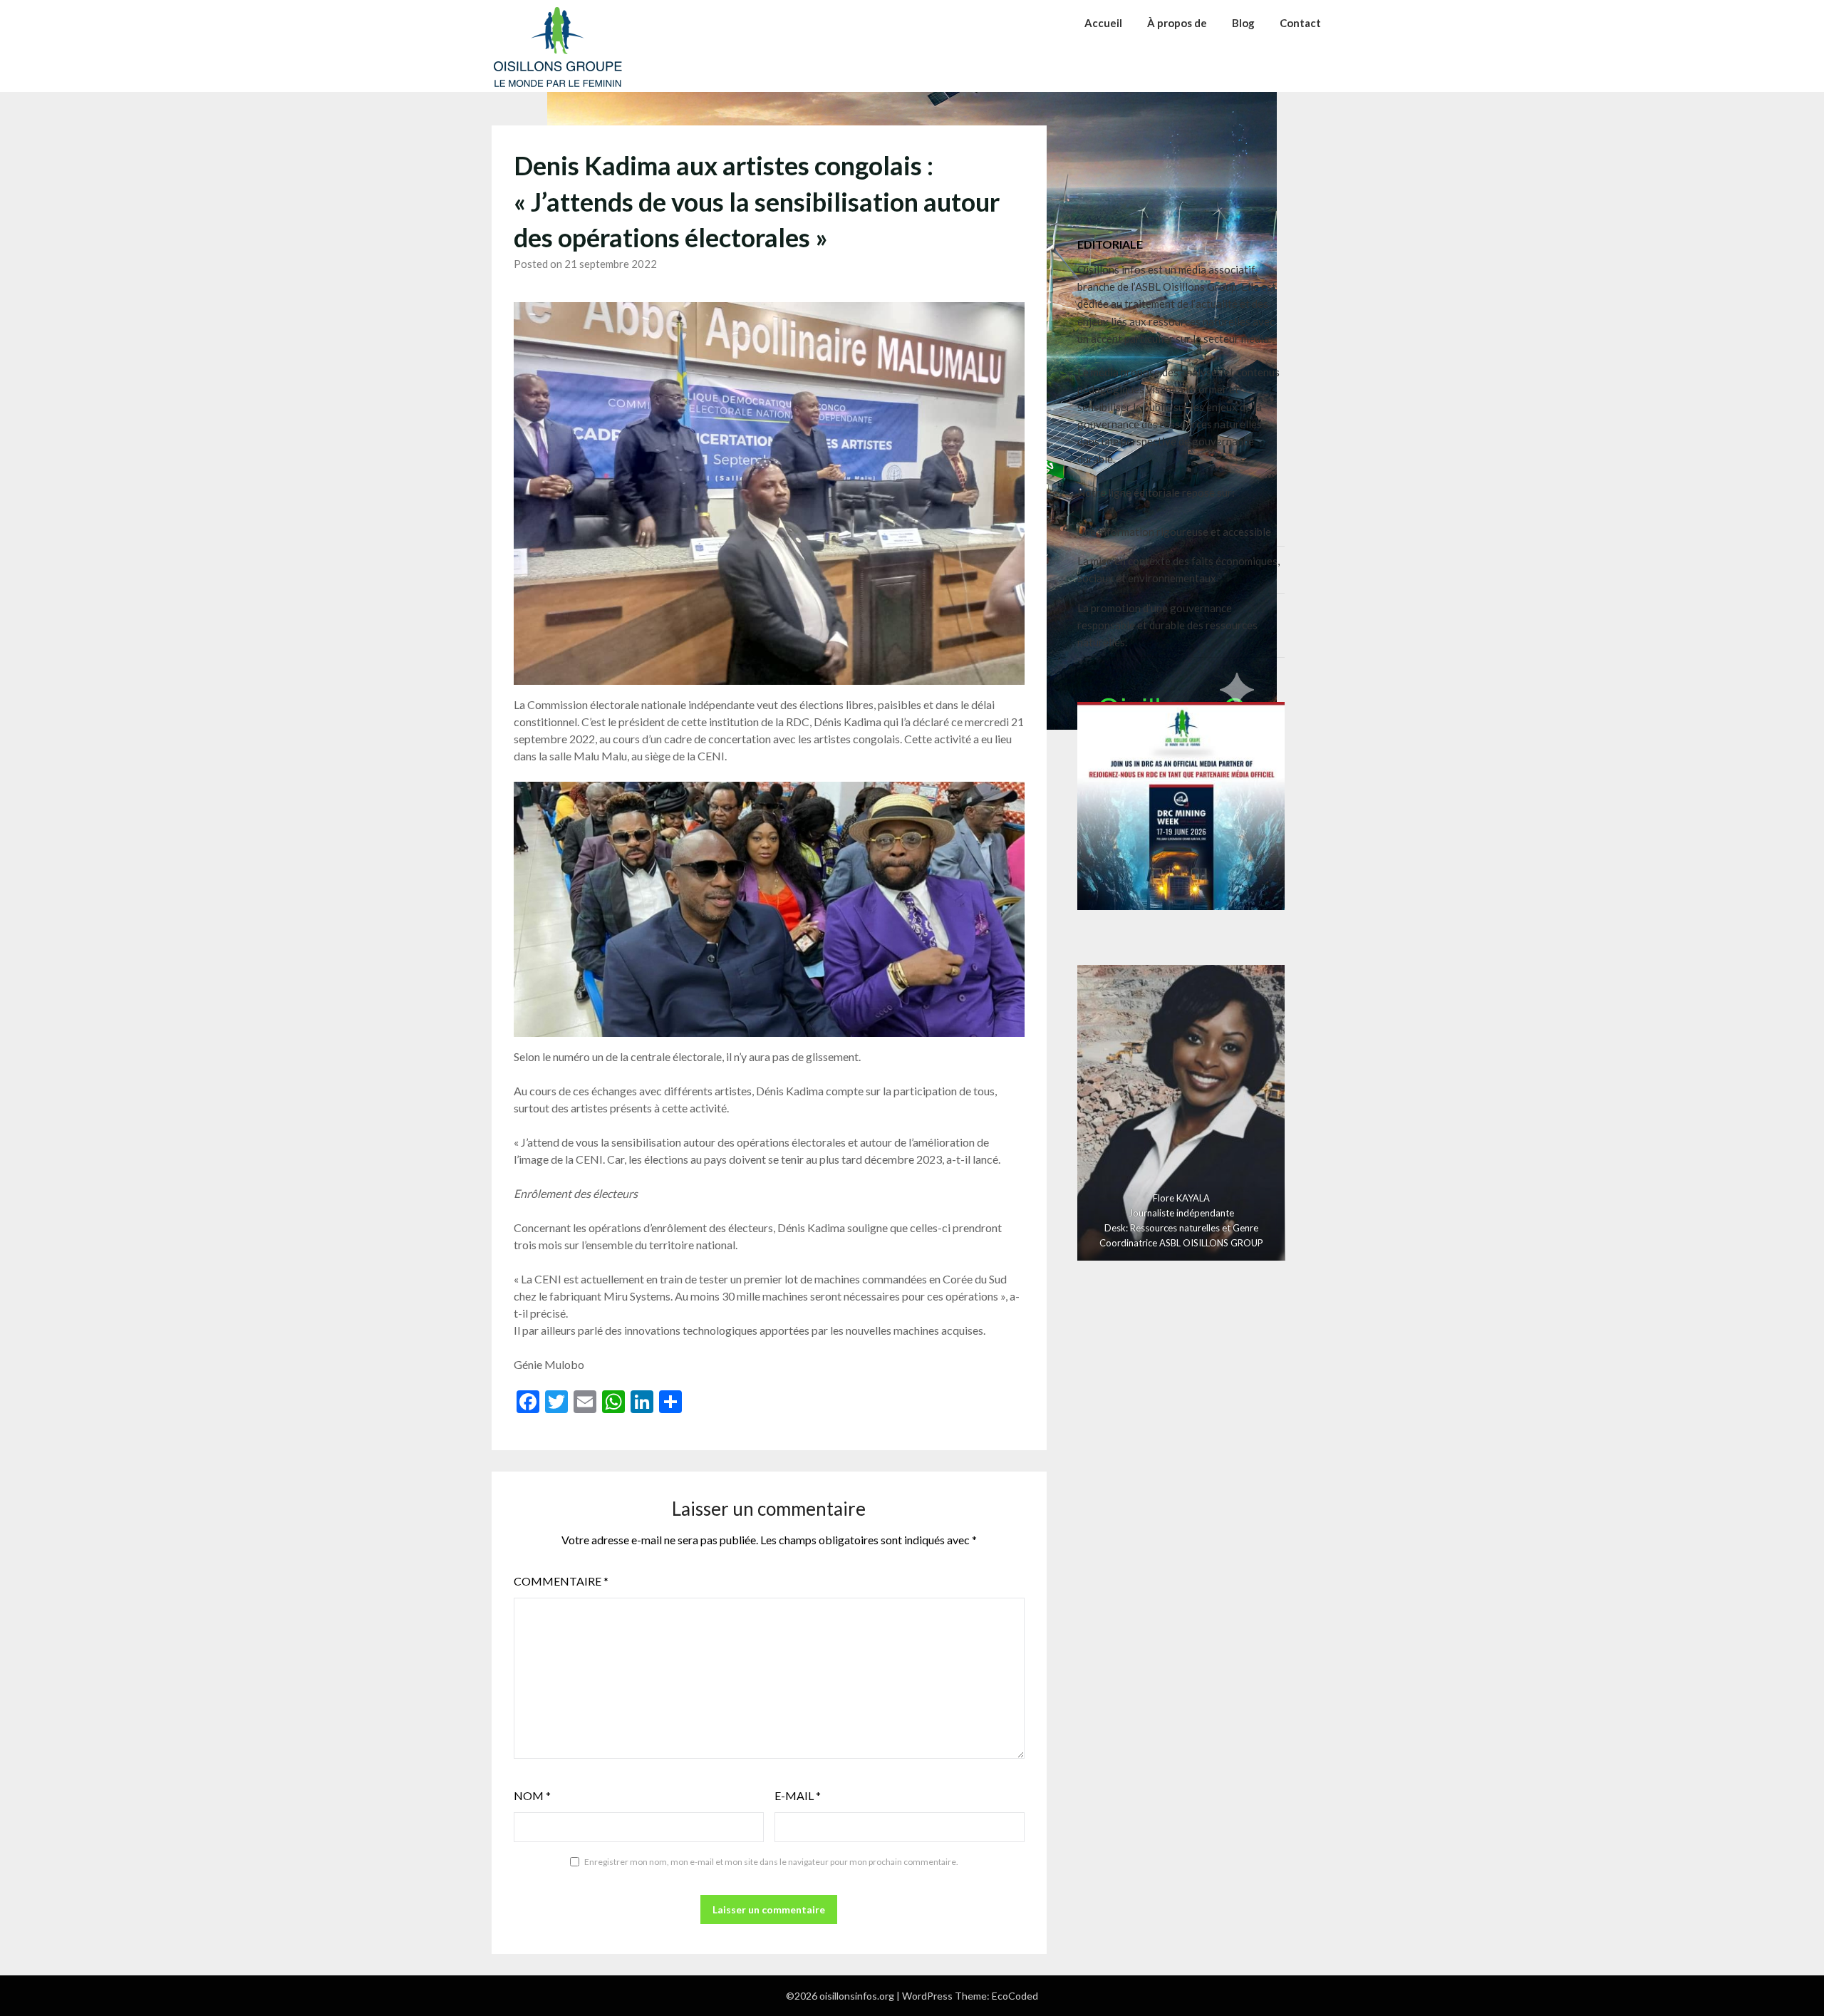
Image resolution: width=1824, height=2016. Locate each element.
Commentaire (561, 1581)
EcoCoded (1015, 1996)
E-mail (798, 1795)
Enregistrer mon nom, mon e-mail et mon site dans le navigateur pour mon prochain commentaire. (771, 1862)
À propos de (1177, 23)
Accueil (1103, 23)
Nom (532, 1795)
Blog (1243, 23)
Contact (1300, 23)
